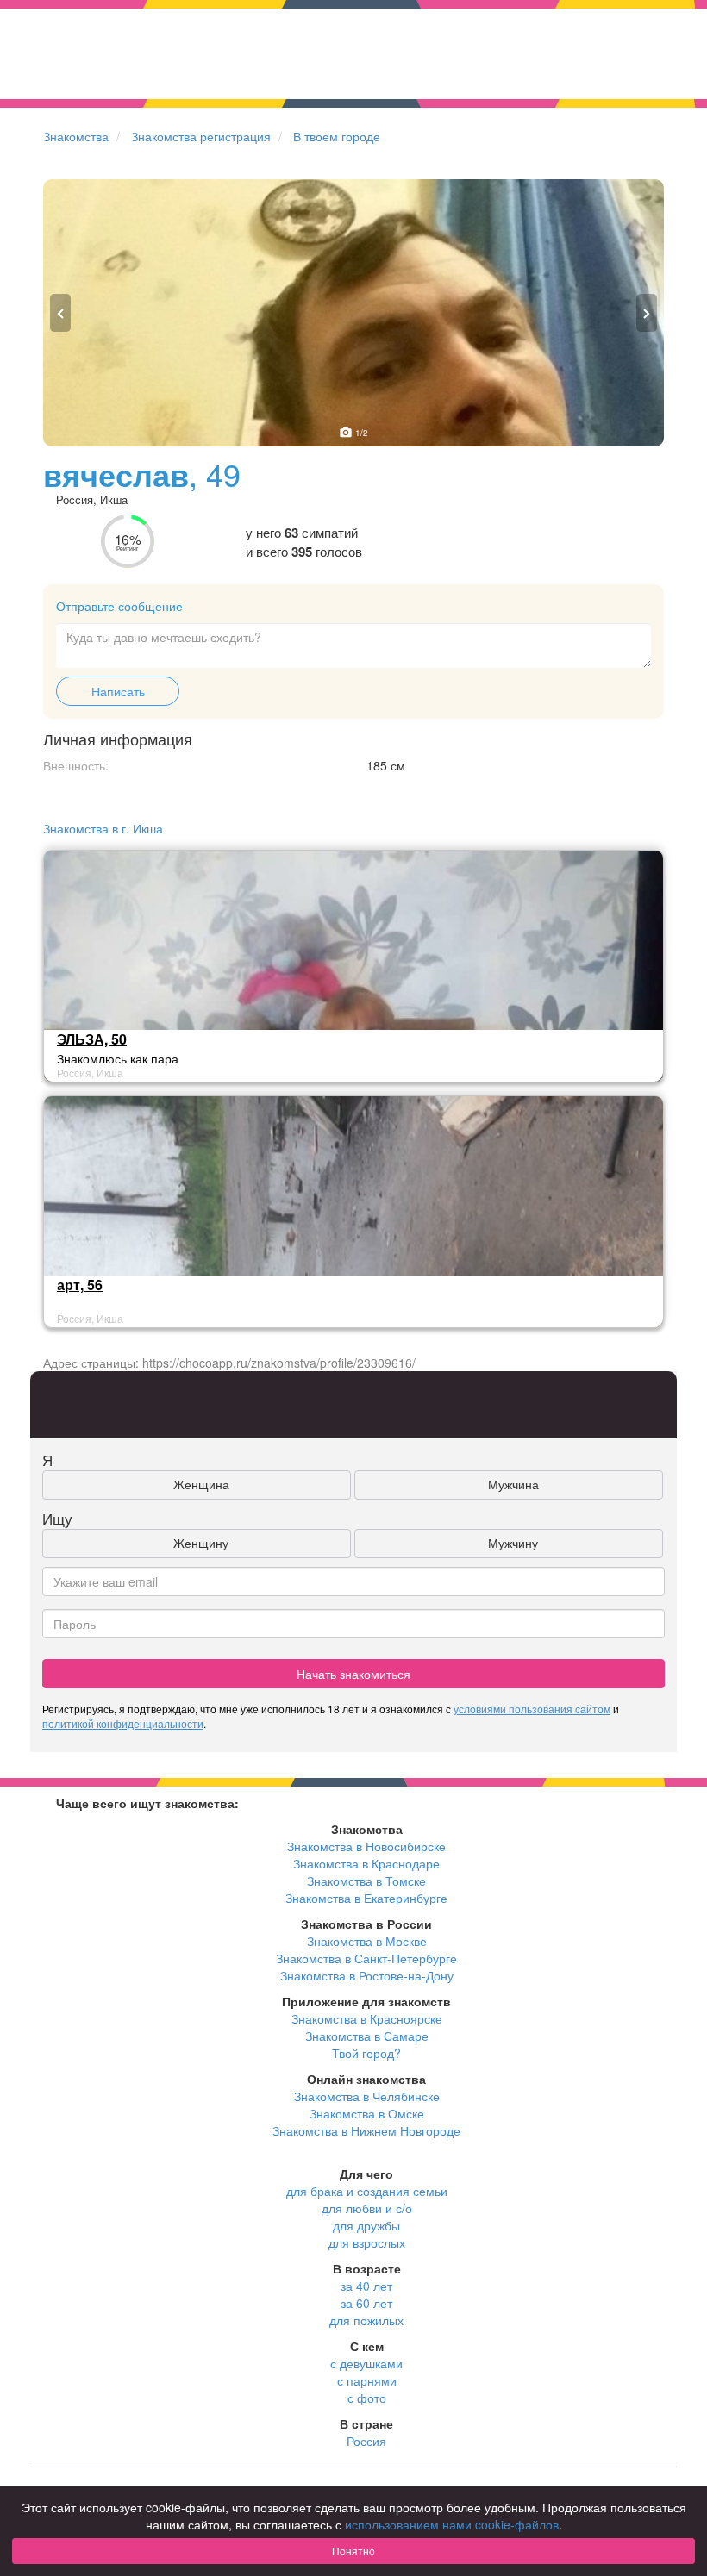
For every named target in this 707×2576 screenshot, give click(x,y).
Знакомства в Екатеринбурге (366, 1898)
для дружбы (366, 2225)
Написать (118, 691)
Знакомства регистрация (201, 136)
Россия (366, 2441)
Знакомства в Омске (367, 2113)
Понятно (353, 2551)
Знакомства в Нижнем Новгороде (366, 2130)
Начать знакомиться (353, 1674)
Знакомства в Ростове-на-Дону (367, 1975)
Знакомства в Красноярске (367, 2018)
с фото (367, 2398)
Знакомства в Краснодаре (366, 1863)
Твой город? (366, 2053)
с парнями (367, 2380)
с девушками (366, 2363)
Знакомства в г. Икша (103, 828)
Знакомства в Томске (366, 1881)
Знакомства (76, 136)
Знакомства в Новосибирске (366, 1846)
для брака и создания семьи (367, 2191)
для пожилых (366, 2320)
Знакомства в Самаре (367, 2036)
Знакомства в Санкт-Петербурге (366, 1958)
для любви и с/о (367, 2208)
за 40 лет (366, 2286)
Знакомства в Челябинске (367, 2096)
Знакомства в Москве (367, 1941)
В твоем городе (337, 136)
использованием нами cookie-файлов (452, 2524)
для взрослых (367, 2242)
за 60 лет (366, 2303)
